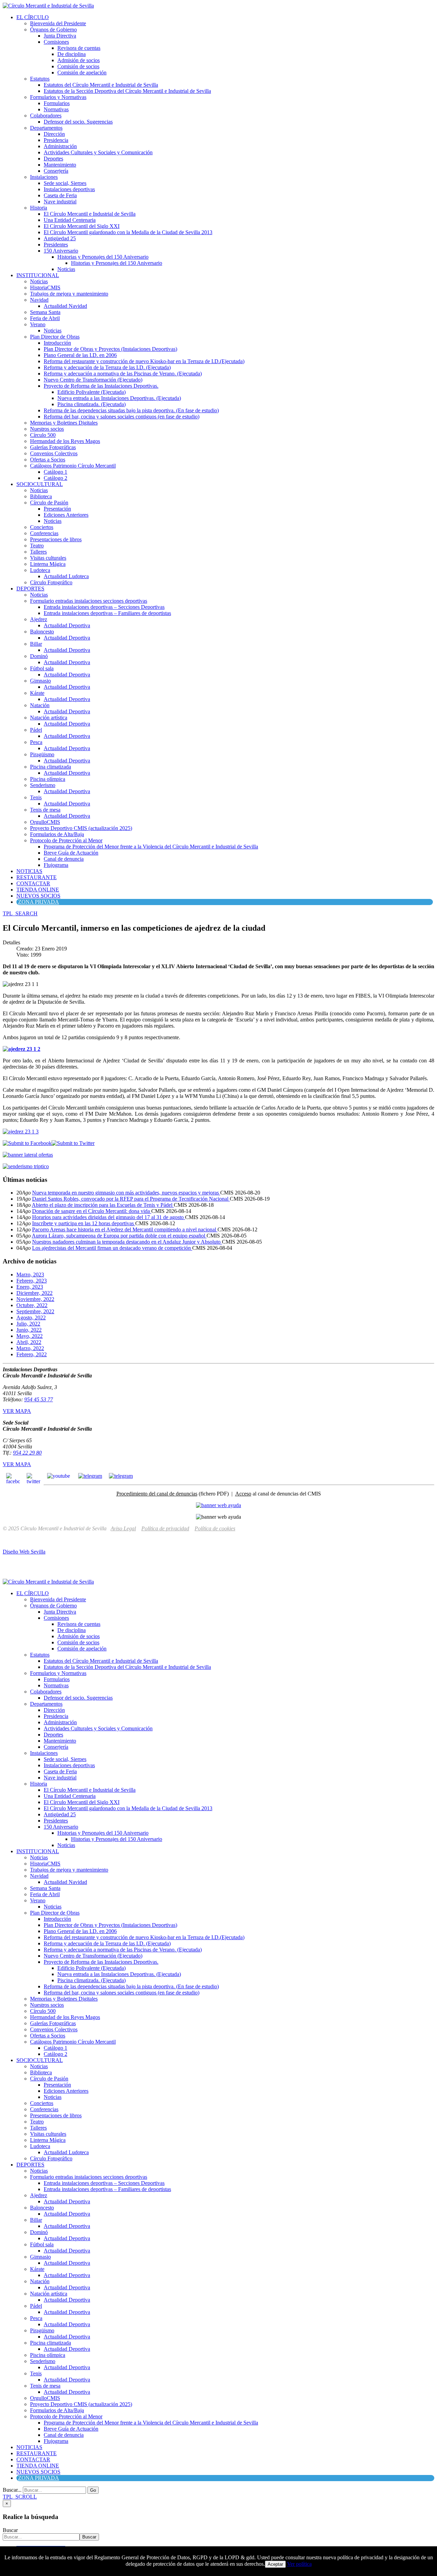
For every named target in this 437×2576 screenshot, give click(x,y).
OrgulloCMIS (45, 822)
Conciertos (42, 527)
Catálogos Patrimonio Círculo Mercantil (73, 466)
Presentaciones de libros (56, 539)
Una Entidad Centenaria (70, 220)
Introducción (57, 343)
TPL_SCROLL (20, 2497)
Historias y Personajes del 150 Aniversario (103, 257)
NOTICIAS (29, 871)
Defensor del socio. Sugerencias (78, 122)
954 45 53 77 (39, 1399)
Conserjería (56, 171)
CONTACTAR (33, 883)
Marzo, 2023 (30, 1275)
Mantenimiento (60, 165)
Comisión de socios (78, 66)
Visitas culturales (48, 558)
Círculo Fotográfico (51, 582)
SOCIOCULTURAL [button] (40, 484)
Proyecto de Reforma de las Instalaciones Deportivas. (101, 386)
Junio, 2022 (29, 1330)
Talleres (38, 552)
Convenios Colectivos (54, 453)
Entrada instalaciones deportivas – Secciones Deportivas (104, 607)
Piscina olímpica (48, 779)
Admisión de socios (79, 60)
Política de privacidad (165, 1528)
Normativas (56, 109)
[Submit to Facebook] (27, 1143)
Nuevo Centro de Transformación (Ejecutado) (93, 380)
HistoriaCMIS (45, 288)
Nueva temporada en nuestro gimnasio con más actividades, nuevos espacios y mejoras (126, 1193)
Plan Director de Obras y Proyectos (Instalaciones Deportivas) (110, 349)
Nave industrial (60, 202)
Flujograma (56, 865)
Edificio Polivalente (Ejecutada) (91, 392)
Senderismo (43, 785)
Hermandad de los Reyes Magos (65, 441)
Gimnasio (40, 681)
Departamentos (46, 128)
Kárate (37, 693)
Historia (39, 208)
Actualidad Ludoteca (66, 576)
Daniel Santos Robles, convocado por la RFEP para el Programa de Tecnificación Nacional (131, 1199)
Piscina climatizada (51, 767)
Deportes (53, 159)
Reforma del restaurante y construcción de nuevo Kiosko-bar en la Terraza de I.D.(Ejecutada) (144, 361)
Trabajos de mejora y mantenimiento (69, 294)
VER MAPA (17, 1411)
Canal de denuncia (64, 859)
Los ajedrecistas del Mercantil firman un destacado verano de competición (112, 1248)
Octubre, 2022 (32, 1305)
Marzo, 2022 (30, 1348)
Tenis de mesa (45, 810)
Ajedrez (39, 619)
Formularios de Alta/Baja (57, 834)
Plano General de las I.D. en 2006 (80, 355)
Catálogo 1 (55, 472)
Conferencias (44, 533)
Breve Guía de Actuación (71, 853)
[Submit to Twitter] (73, 1143)
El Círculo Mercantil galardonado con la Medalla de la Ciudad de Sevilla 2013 (128, 232)
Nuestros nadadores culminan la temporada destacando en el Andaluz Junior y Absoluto (127, 1242)
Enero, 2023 (30, 1287)
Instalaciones (44, 177)
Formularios (57, 103)
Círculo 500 (43, 435)
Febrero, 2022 (32, 1354)
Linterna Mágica (48, 564)
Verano (38, 324)
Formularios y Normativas (58, 97)
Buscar (10, 2530)
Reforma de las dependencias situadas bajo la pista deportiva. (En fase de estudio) (131, 410)
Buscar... (12, 2490)
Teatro (37, 546)
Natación (40, 705)
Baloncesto (42, 632)
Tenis (36, 797)
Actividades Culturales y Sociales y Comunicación (98, 152)
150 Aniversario (61, 251)
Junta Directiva (60, 36)
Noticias (66, 269)
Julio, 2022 (28, 1324)
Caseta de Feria (60, 195)
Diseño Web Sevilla (24, 1552)
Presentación (57, 509)
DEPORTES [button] (30, 589)
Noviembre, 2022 (35, 1299)
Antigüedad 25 (60, 238)
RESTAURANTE (37, 877)
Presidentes (56, 245)
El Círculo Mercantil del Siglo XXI (82, 226)
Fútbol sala (42, 668)
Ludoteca (40, 570)
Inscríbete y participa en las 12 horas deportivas (84, 1223)
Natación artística (49, 718)
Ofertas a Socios (48, 460)
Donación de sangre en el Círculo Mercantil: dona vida (92, 1211)
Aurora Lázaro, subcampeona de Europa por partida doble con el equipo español (119, 1236)
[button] (20, 913)
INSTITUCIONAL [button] (38, 275)
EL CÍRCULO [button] (33, 17)
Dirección (54, 134)
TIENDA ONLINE (38, 890)
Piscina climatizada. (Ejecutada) (91, 404)
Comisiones (56, 42)
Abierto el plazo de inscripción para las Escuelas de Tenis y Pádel (103, 1205)
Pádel (36, 730)
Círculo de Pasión (49, 503)
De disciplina (72, 54)
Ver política (299, 2564)
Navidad (39, 300)
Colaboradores (46, 116)
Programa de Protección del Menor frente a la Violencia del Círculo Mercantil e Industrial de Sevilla (151, 847)
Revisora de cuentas (79, 48)
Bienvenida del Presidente (58, 23)
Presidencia (56, 140)
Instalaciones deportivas (69, 189)
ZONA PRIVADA (39, 902)
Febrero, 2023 (32, 1281)
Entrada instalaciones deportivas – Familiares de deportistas (107, 613)
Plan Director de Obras (55, 337)
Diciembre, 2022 (34, 1293)
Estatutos (40, 79)
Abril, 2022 (29, 1342)
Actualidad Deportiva (67, 625)
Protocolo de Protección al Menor (66, 840)
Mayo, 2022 (30, 1336)
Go (93, 2490)
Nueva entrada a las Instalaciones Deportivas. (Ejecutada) (119, 398)
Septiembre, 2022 (35, 1311)
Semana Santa (45, 312)
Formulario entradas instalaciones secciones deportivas (89, 601)
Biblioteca (41, 496)
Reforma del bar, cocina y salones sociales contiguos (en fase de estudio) (122, 417)
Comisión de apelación (82, 73)
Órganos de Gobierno (53, 30)
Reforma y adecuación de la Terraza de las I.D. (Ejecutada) (107, 367)
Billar (36, 644)
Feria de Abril (45, 318)
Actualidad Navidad (65, 306)
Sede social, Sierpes (65, 183)
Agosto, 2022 (31, 1318)
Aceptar (275, 2564)
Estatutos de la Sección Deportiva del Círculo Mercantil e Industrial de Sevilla (127, 91)
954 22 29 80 (27, 1453)
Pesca (36, 742)
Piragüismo (42, 754)
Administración (60, 146)
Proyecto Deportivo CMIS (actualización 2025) (81, 828)
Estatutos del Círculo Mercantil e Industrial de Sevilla (101, 85)
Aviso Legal (123, 1528)
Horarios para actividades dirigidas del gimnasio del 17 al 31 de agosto (109, 1217)
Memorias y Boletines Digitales (64, 423)
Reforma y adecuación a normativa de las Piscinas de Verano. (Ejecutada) (123, 374)
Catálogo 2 (55, 478)
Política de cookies (215, 1528)
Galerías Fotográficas (53, 447)
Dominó (39, 656)
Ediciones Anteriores (66, 515)
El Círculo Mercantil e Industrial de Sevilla (90, 214)
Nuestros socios (47, 429)
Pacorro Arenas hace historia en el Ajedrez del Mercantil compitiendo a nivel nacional (125, 1229)
